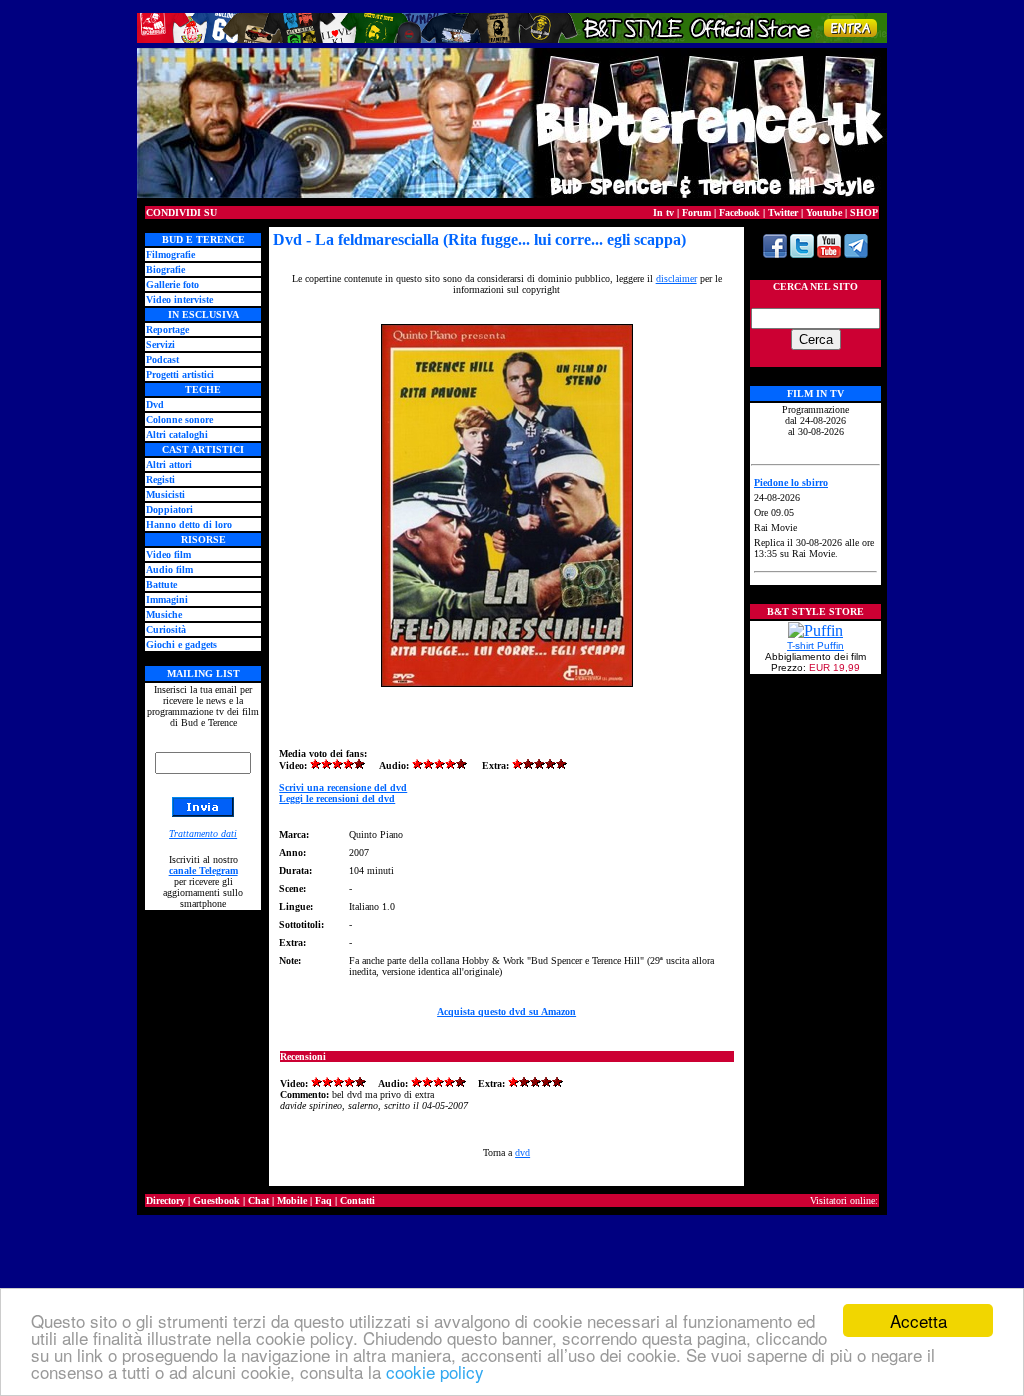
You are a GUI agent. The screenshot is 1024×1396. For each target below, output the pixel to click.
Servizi (160, 344)
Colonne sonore (179, 419)
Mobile (292, 1200)
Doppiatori (169, 509)
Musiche (164, 614)
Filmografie (170, 254)
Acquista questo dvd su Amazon (506, 1011)
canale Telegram (203, 870)
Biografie (165, 269)
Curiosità (166, 629)
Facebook (739, 212)
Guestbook (216, 1200)
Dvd (155, 404)
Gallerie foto (172, 284)
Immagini (167, 599)
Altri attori (169, 464)
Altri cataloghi (177, 434)
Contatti (357, 1200)
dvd (522, 1152)
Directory (165, 1200)
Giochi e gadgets (181, 644)
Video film (168, 554)
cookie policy (435, 1371)
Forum (696, 212)
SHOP (864, 212)
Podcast (162, 359)
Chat (258, 1200)
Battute (161, 584)
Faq (323, 1200)
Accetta (918, 1320)
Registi (160, 479)
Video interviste (179, 299)
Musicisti (165, 494)
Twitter (783, 212)
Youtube (824, 212)
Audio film (169, 569)
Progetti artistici (180, 374)
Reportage (167, 329)
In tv (663, 212)
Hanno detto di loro (189, 524)
